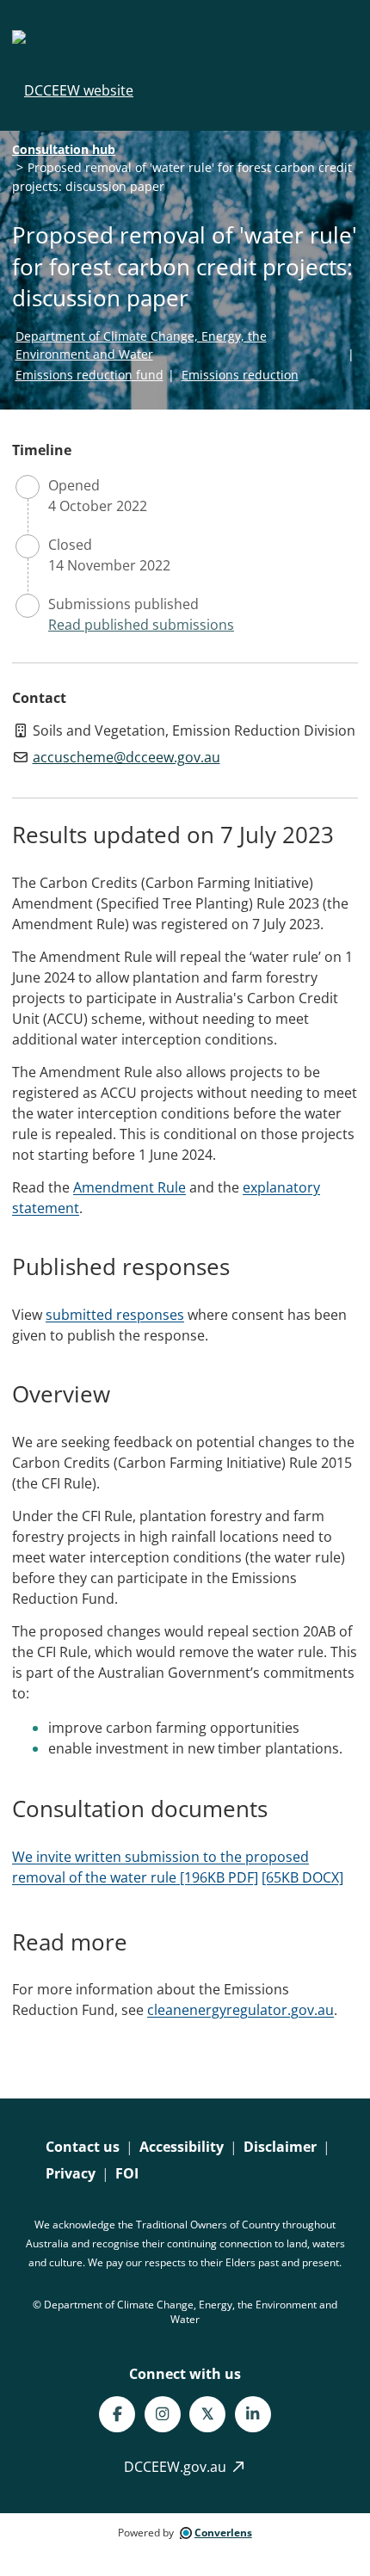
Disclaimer (280, 2147)
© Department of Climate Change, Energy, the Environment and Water (185, 2312)
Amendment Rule (129, 1187)
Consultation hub (64, 149)
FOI (127, 2173)
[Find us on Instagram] (163, 2414)
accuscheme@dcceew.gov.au (126, 757)
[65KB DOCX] (302, 1877)
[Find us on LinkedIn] (253, 2414)
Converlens (223, 2533)
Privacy (71, 2173)
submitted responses (115, 1315)
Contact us (83, 2147)
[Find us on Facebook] (117, 2414)
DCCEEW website (79, 90)
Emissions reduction (240, 375)
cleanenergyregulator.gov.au (240, 2010)
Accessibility (182, 2147)
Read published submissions (141, 625)
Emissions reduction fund (89, 375)
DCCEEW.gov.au (177, 2467)
